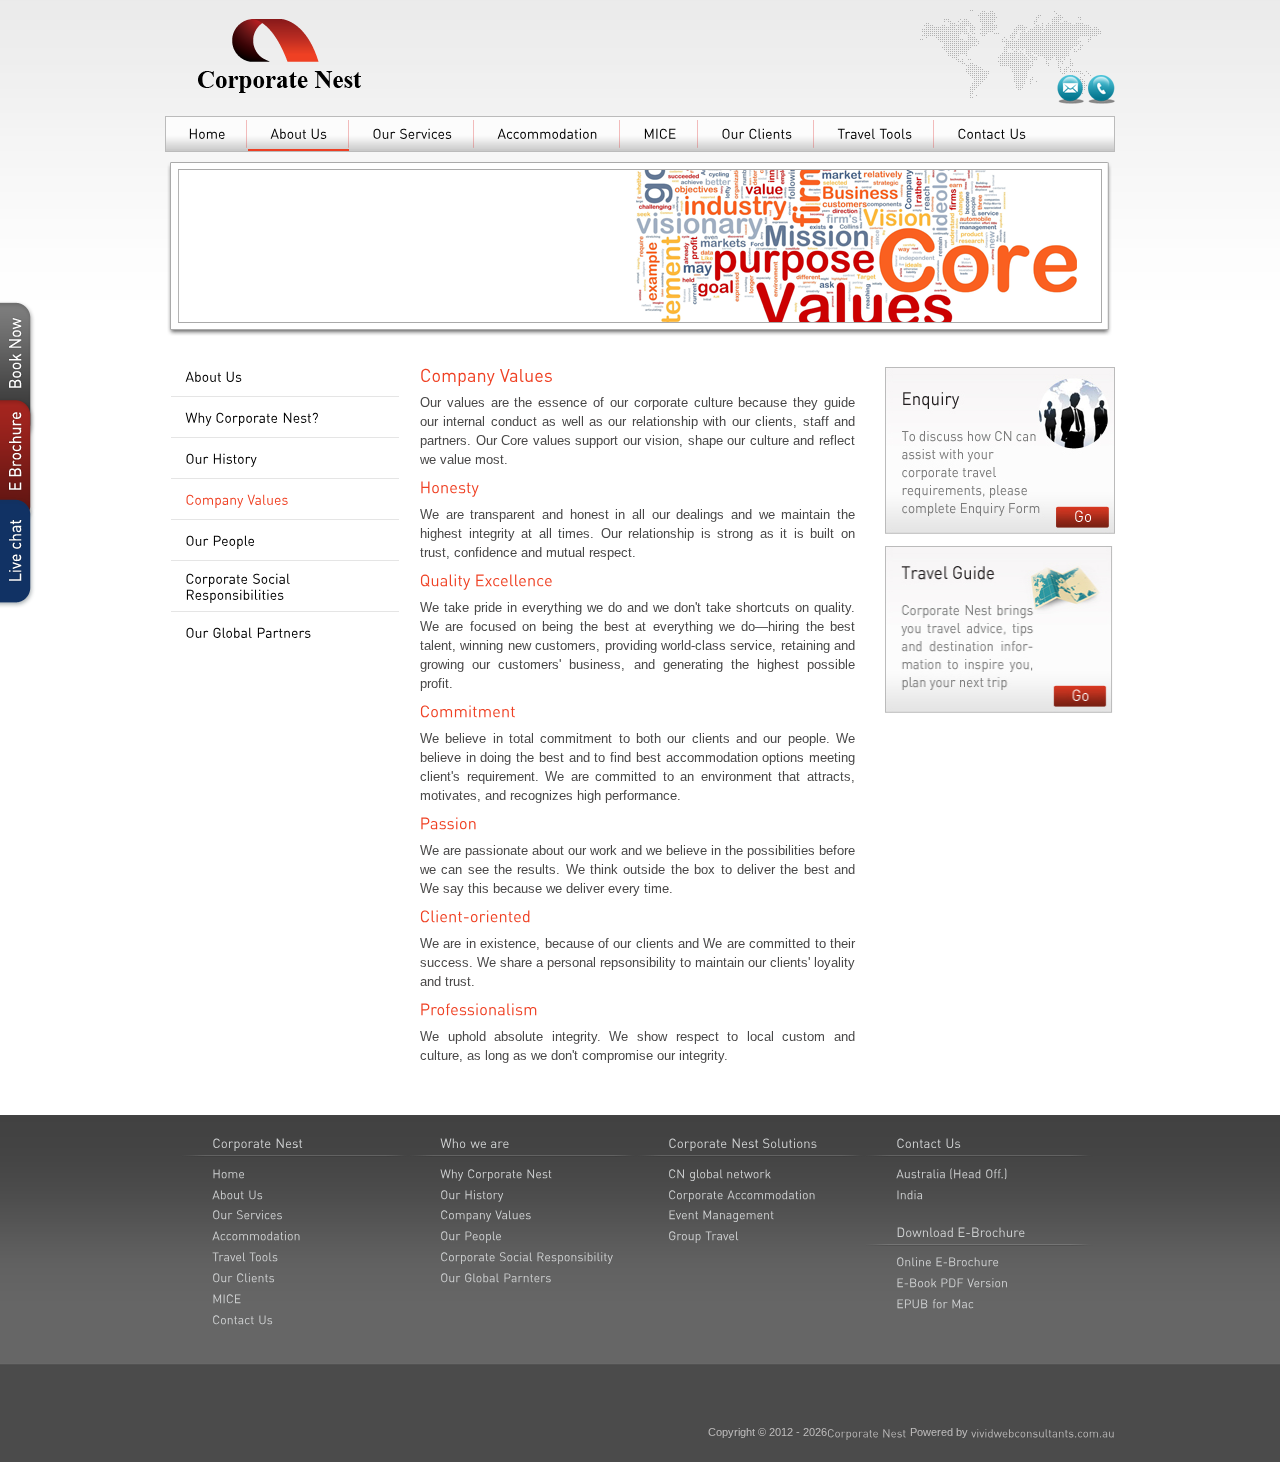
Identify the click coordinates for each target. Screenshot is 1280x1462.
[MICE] (659, 134)
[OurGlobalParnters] (496, 1277)
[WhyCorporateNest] (496, 1173)
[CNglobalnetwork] (719, 1173)
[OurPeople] (285, 541)
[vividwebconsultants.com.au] (1043, 1432)
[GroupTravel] (703, 1235)
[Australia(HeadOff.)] (952, 1173)
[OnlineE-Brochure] (947, 1262)
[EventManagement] (721, 1215)
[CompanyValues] (285, 500)
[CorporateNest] (867, 1432)
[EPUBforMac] (935, 1303)
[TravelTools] (874, 134)
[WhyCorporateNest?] (285, 418)
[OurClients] (756, 134)
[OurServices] (412, 134)
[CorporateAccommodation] (742, 1194)
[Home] (206, 134)
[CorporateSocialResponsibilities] (285, 587)
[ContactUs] (991, 134)
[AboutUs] (298, 134)
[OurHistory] (285, 459)
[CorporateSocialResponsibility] (526, 1256)
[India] (909, 1194)
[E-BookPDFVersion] (952, 1282)
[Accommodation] (547, 134)
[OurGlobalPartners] (285, 633)
